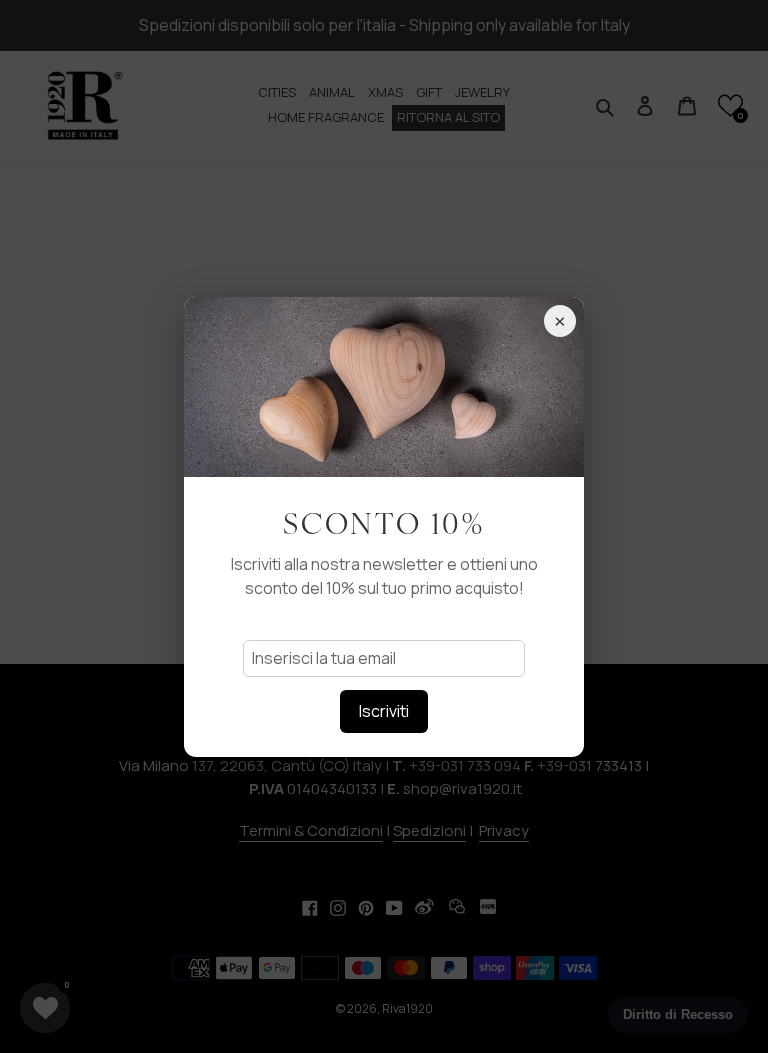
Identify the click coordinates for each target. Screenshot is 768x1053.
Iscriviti (384, 711)
